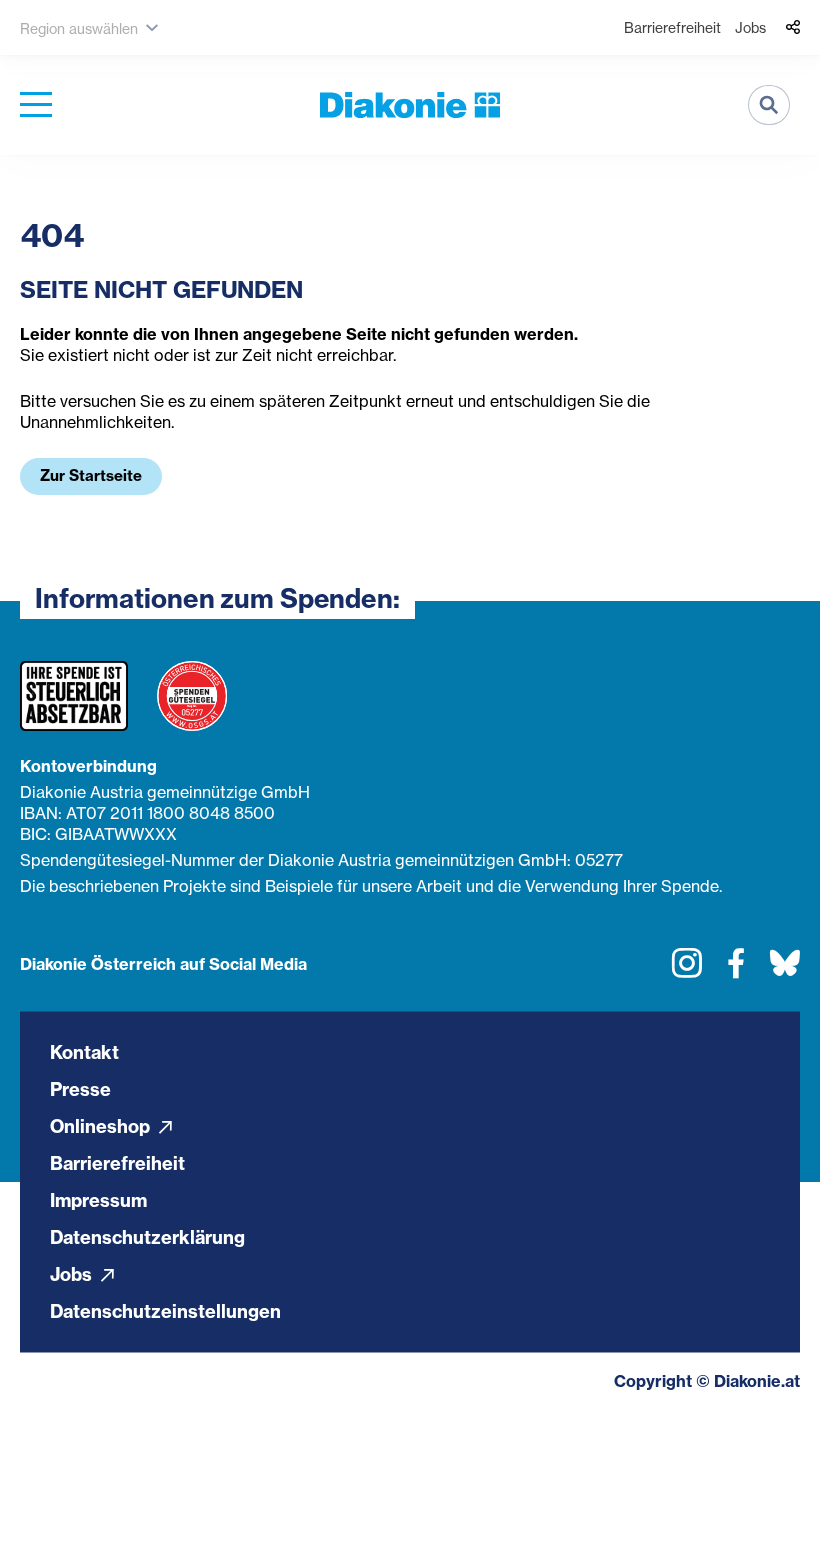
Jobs (750, 27)
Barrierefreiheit (672, 27)
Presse (80, 1088)
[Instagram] (687, 970)
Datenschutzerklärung (147, 1236)
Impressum (98, 1199)
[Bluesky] (785, 970)
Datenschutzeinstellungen (165, 1310)
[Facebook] (736, 970)
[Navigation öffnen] (36, 105)
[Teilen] (793, 28)
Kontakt (84, 1051)
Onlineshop (102, 1125)
